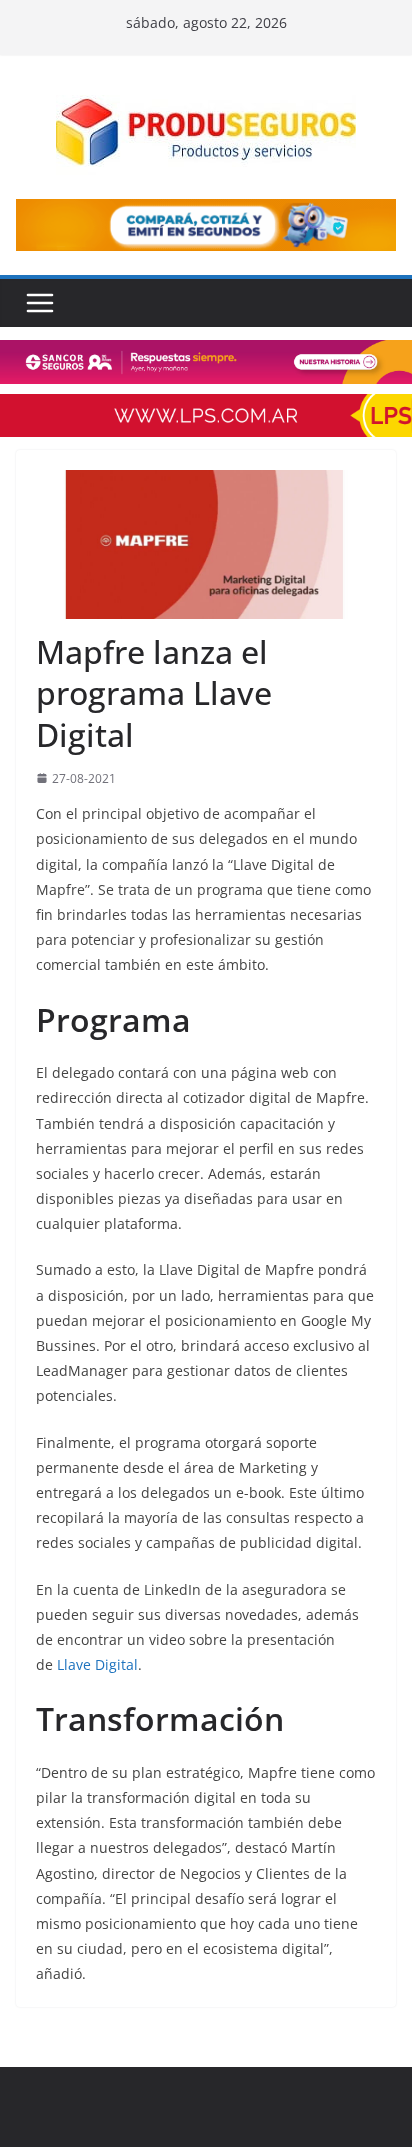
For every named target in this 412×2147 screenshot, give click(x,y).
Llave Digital (97, 1664)
